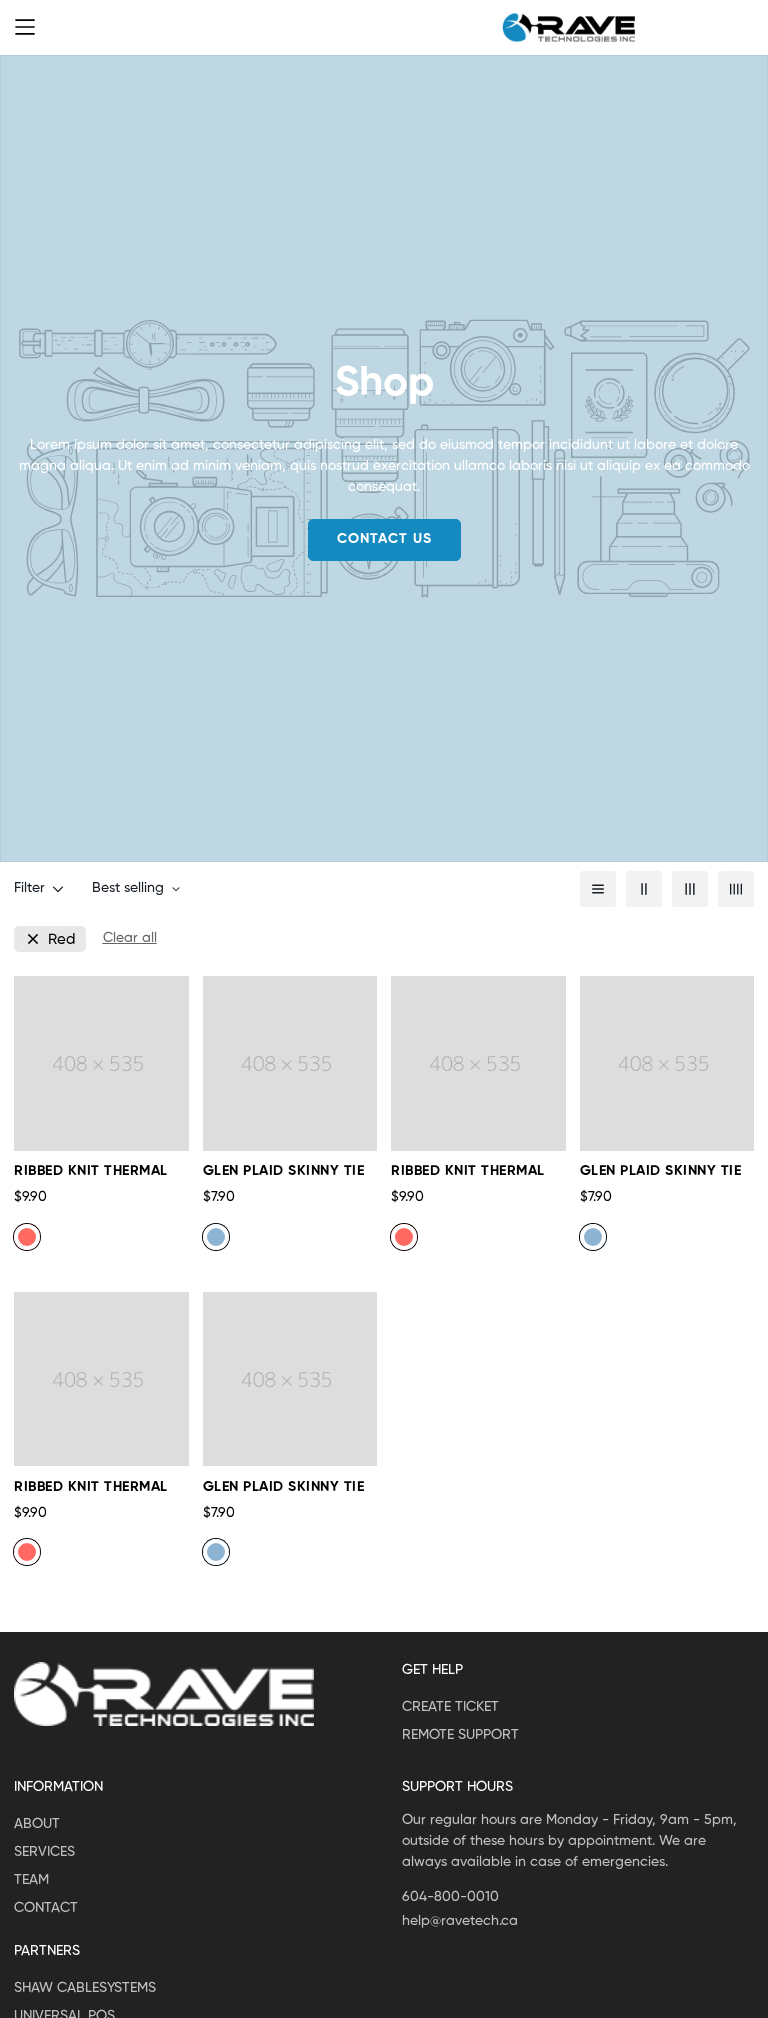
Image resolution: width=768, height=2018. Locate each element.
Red (62, 939)
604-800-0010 (450, 1897)
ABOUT (37, 1824)
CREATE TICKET (450, 1707)
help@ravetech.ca (460, 1921)
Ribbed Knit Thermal (91, 1171)
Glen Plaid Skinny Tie (284, 1171)
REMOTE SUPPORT (460, 1735)
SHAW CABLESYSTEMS (85, 1988)
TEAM (31, 1880)
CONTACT (46, 1908)
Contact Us (384, 539)
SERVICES (44, 1852)
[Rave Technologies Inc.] (569, 27)
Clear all (130, 938)
